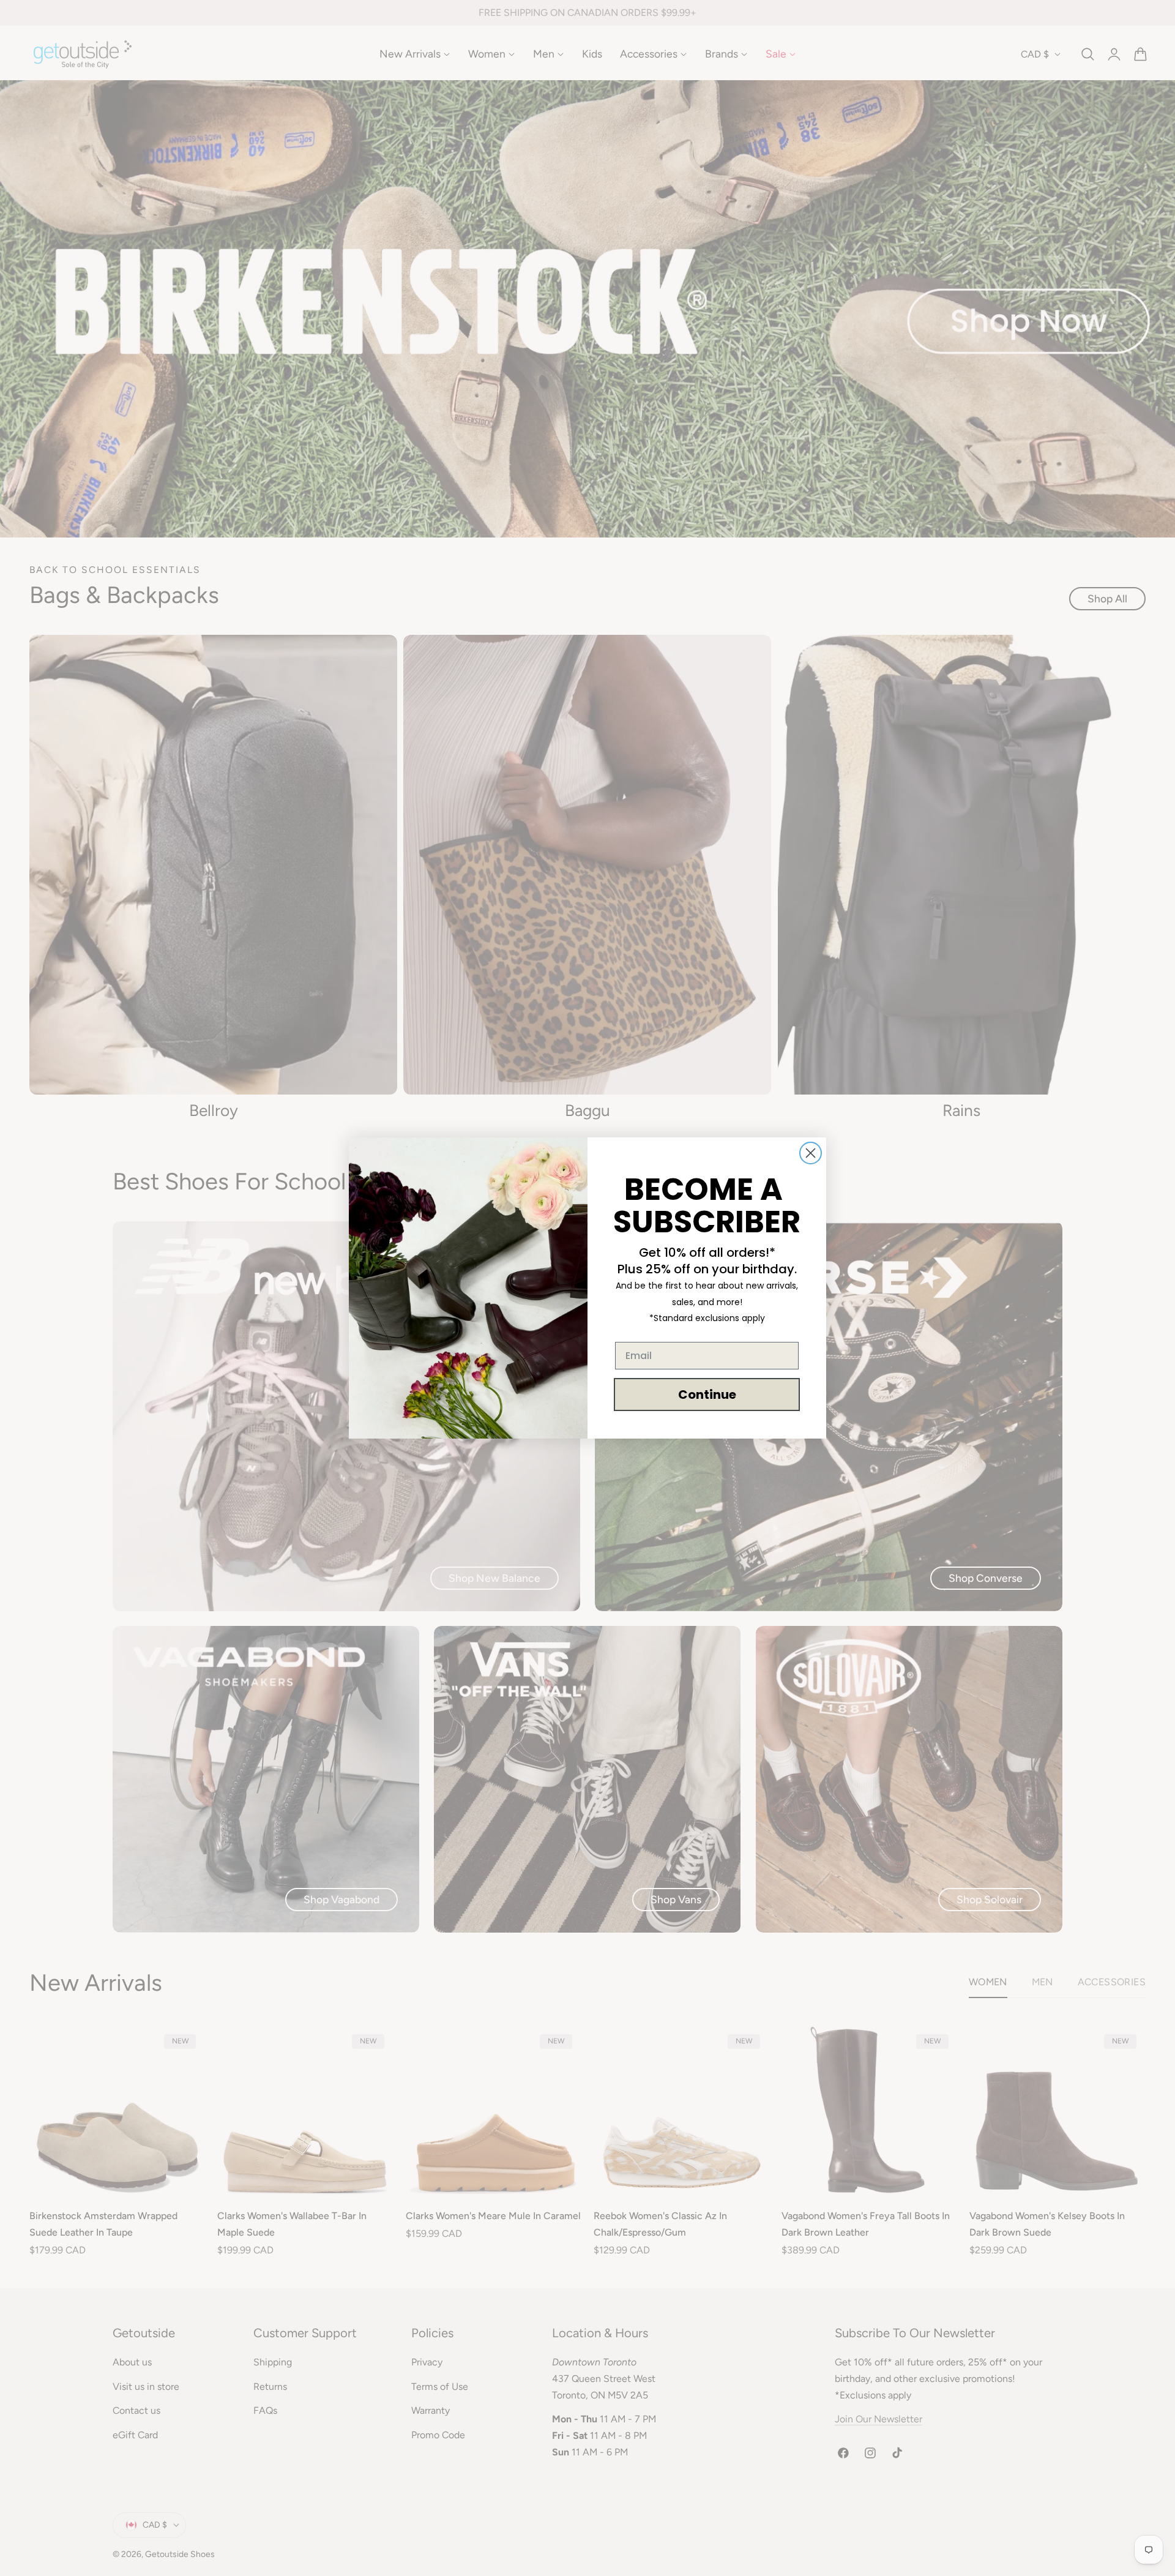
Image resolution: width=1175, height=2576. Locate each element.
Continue (707, 1395)
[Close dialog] (811, 1153)
